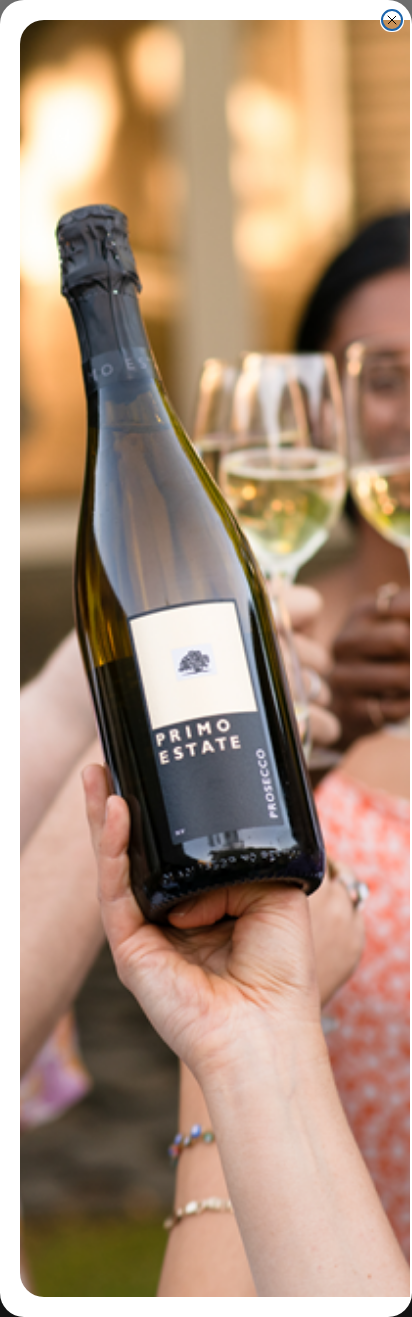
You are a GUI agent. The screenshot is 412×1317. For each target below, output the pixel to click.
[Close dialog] (392, 20)
